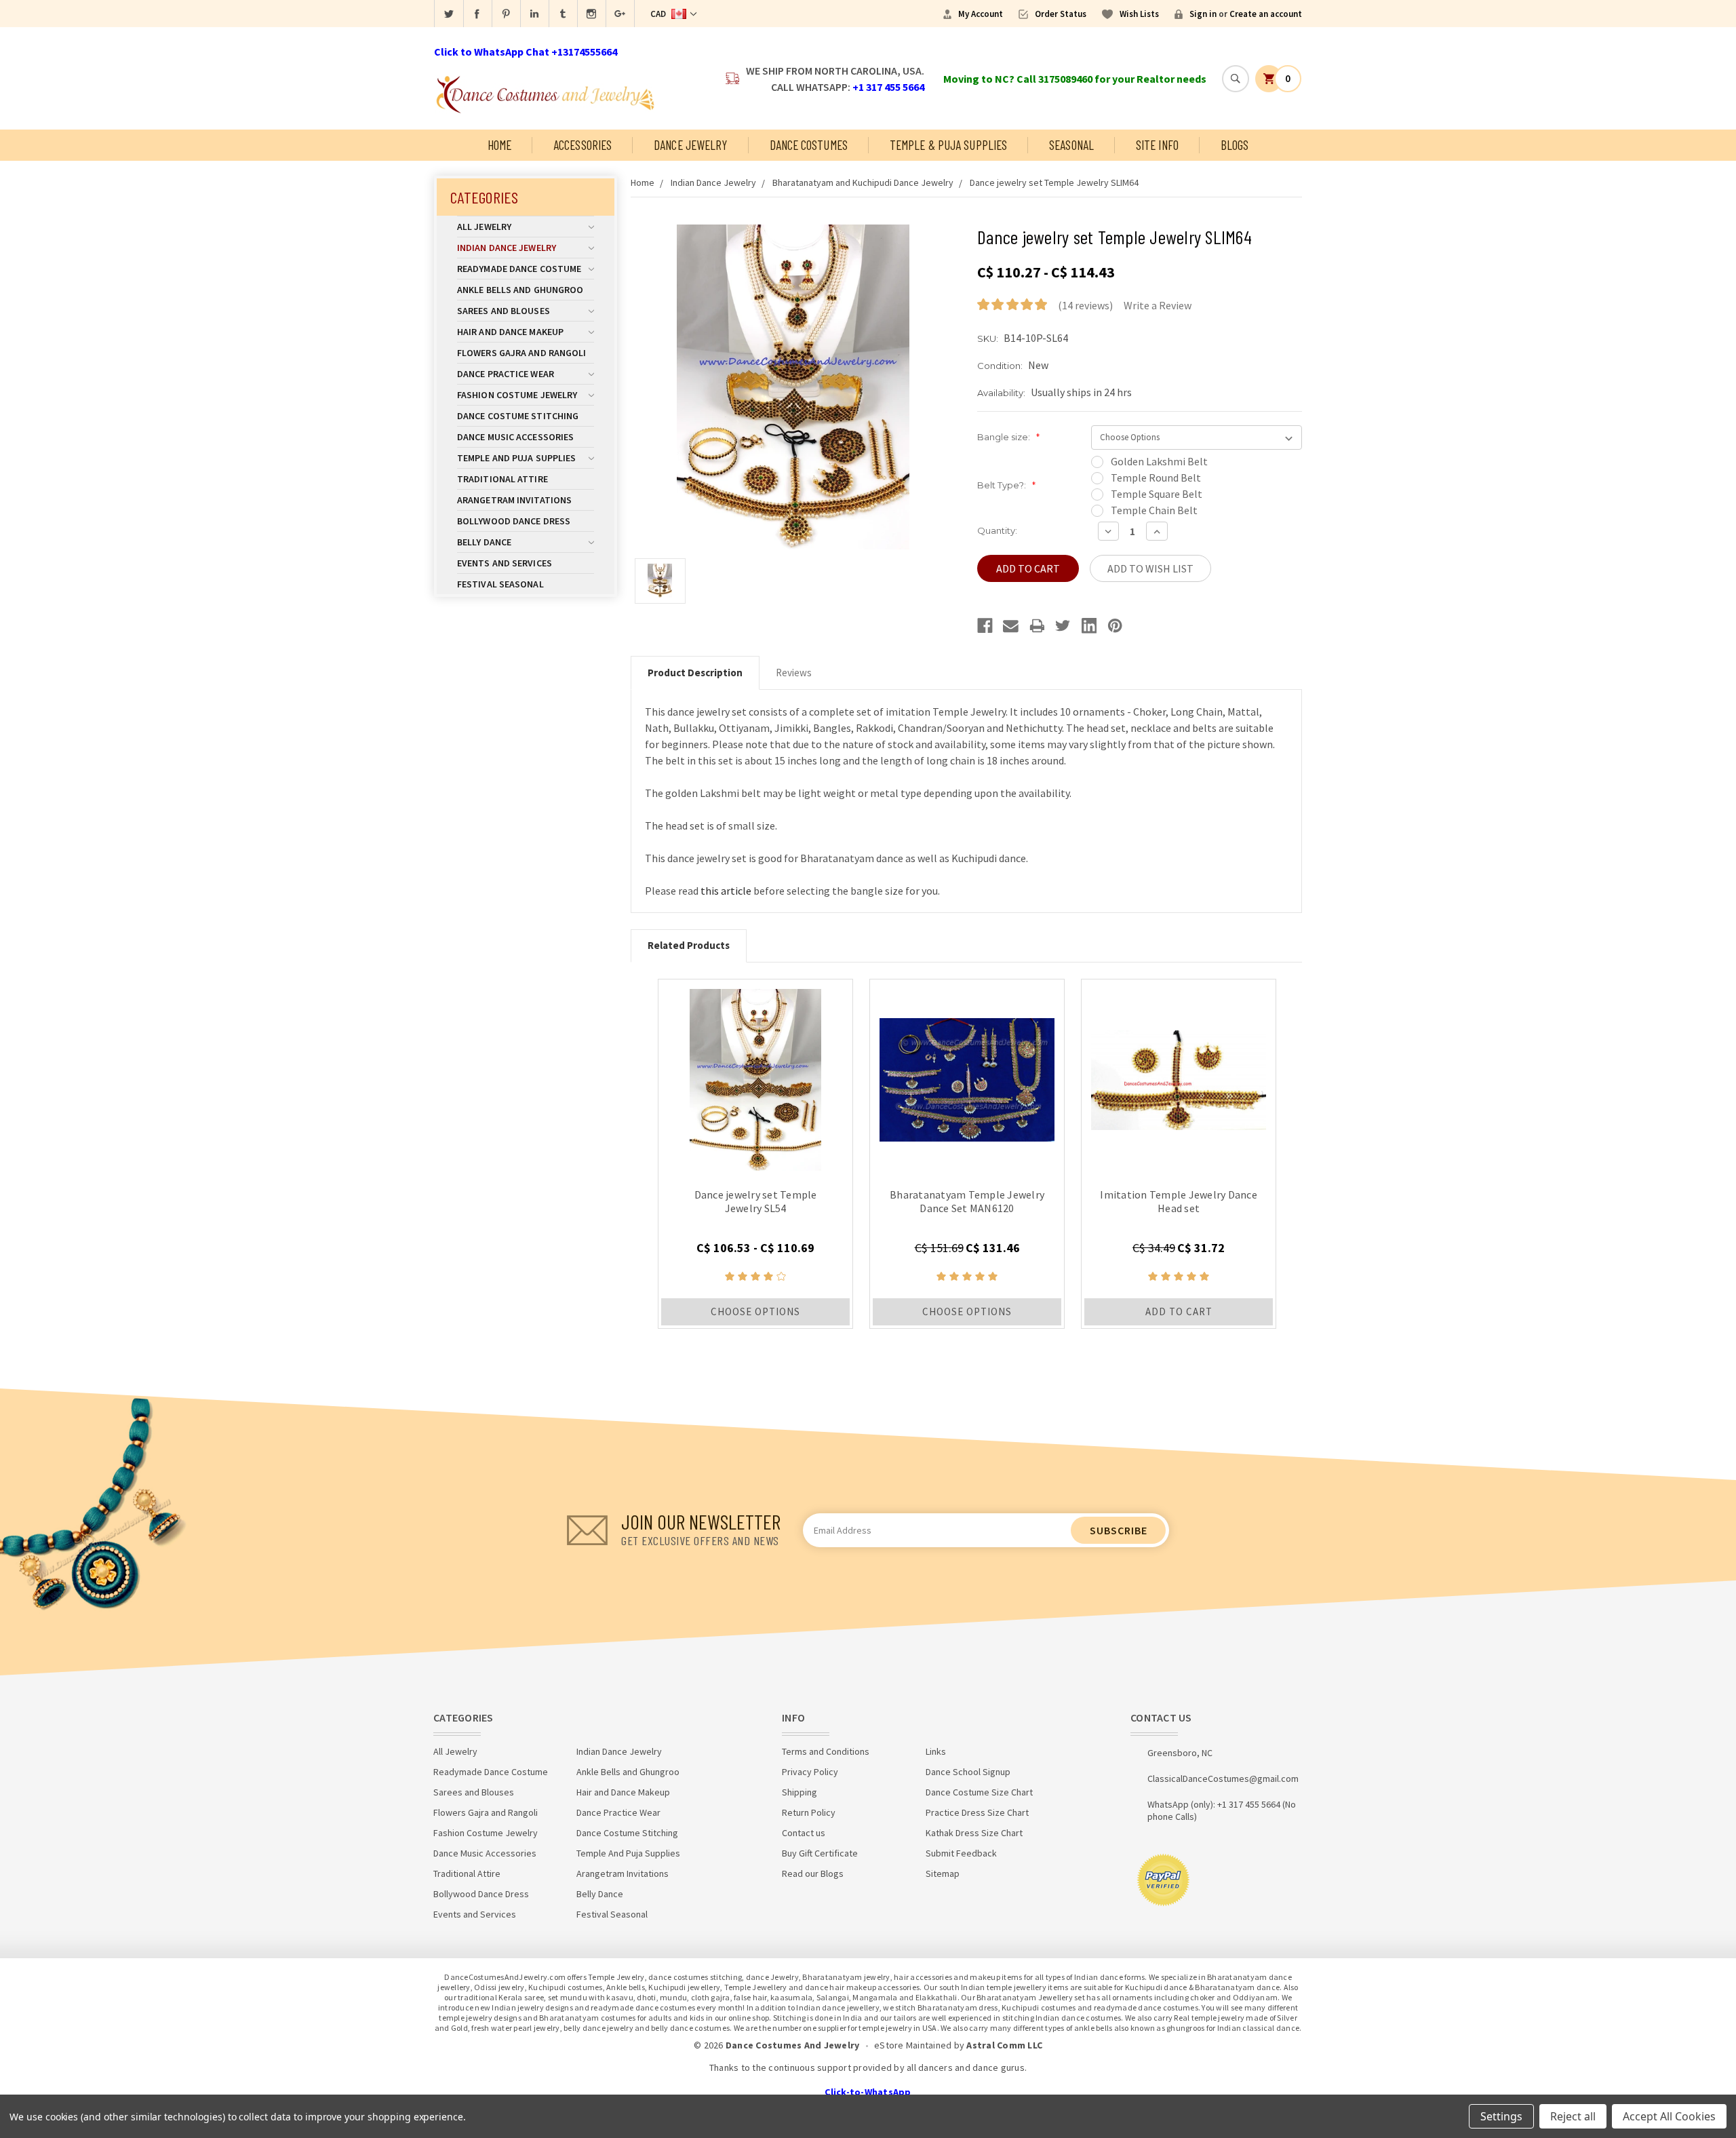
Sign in (1203, 14)
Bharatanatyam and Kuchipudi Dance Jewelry (863, 182)
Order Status (1061, 14)
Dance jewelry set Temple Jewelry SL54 (756, 1201)
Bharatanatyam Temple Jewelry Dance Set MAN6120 (967, 1201)
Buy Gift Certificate (820, 1853)
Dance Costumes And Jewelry (793, 2045)
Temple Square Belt (1157, 494)
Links (936, 1751)
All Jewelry (484, 227)
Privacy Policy (810, 1772)
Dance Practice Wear (506, 374)
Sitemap (943, 1873)
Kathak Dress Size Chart (974, 1833)
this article (726, 891)
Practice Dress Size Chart (977, 1812)
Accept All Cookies (1669, 2116)
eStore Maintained (913, 2045)
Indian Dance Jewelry (507, 248)
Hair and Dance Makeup (510, 332)
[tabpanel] (755, 1154)
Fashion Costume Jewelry (517, 395)
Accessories (583, 145)
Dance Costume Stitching (518, 416)
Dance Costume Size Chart (979, 1792)
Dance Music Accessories (515, 437)
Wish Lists (1139, 14)
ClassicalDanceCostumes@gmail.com (1223, 1779)
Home (499, 145)
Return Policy (809, 1812)
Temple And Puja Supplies (516, 458)
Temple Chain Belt (1154, 510)
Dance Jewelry (690, 145)
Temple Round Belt (1156, 478)
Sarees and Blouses (504, 311)
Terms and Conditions (826, 1751)
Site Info (1157, 145)
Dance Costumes (809, 145)
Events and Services (505, 563)
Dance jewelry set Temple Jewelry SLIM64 (1054, 182)
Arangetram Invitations (514, 500)
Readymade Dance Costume (519, 269)
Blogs (1235, 145)
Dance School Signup (968, 1772)
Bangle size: (1008, 437)
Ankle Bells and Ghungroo (520, 290)
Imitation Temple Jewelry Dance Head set (1179, 1201)
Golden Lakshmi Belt (1159, 461)
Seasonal (1071, 145)
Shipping (800, 1792)
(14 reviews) (1085, 305)
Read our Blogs (813, 1873)
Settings (1501, 2116)
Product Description (695, 673)
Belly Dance (484, 542)
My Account (981, 14)
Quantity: (997, 530)
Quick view (756, 1076)
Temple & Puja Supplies (948, 145)
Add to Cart (1179, 1311)
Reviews (794, 673)
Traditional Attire (502, 479)
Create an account (1266, 14)
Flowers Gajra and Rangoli (522, 353)
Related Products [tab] (689, 945)
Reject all (1573, 2116)
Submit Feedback (961, 1853)
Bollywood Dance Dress (514, 521)
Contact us (804, 1833)
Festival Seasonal (500, 584)
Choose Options (755, 1311)
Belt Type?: (1006, 485)
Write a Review (1158, 305)
